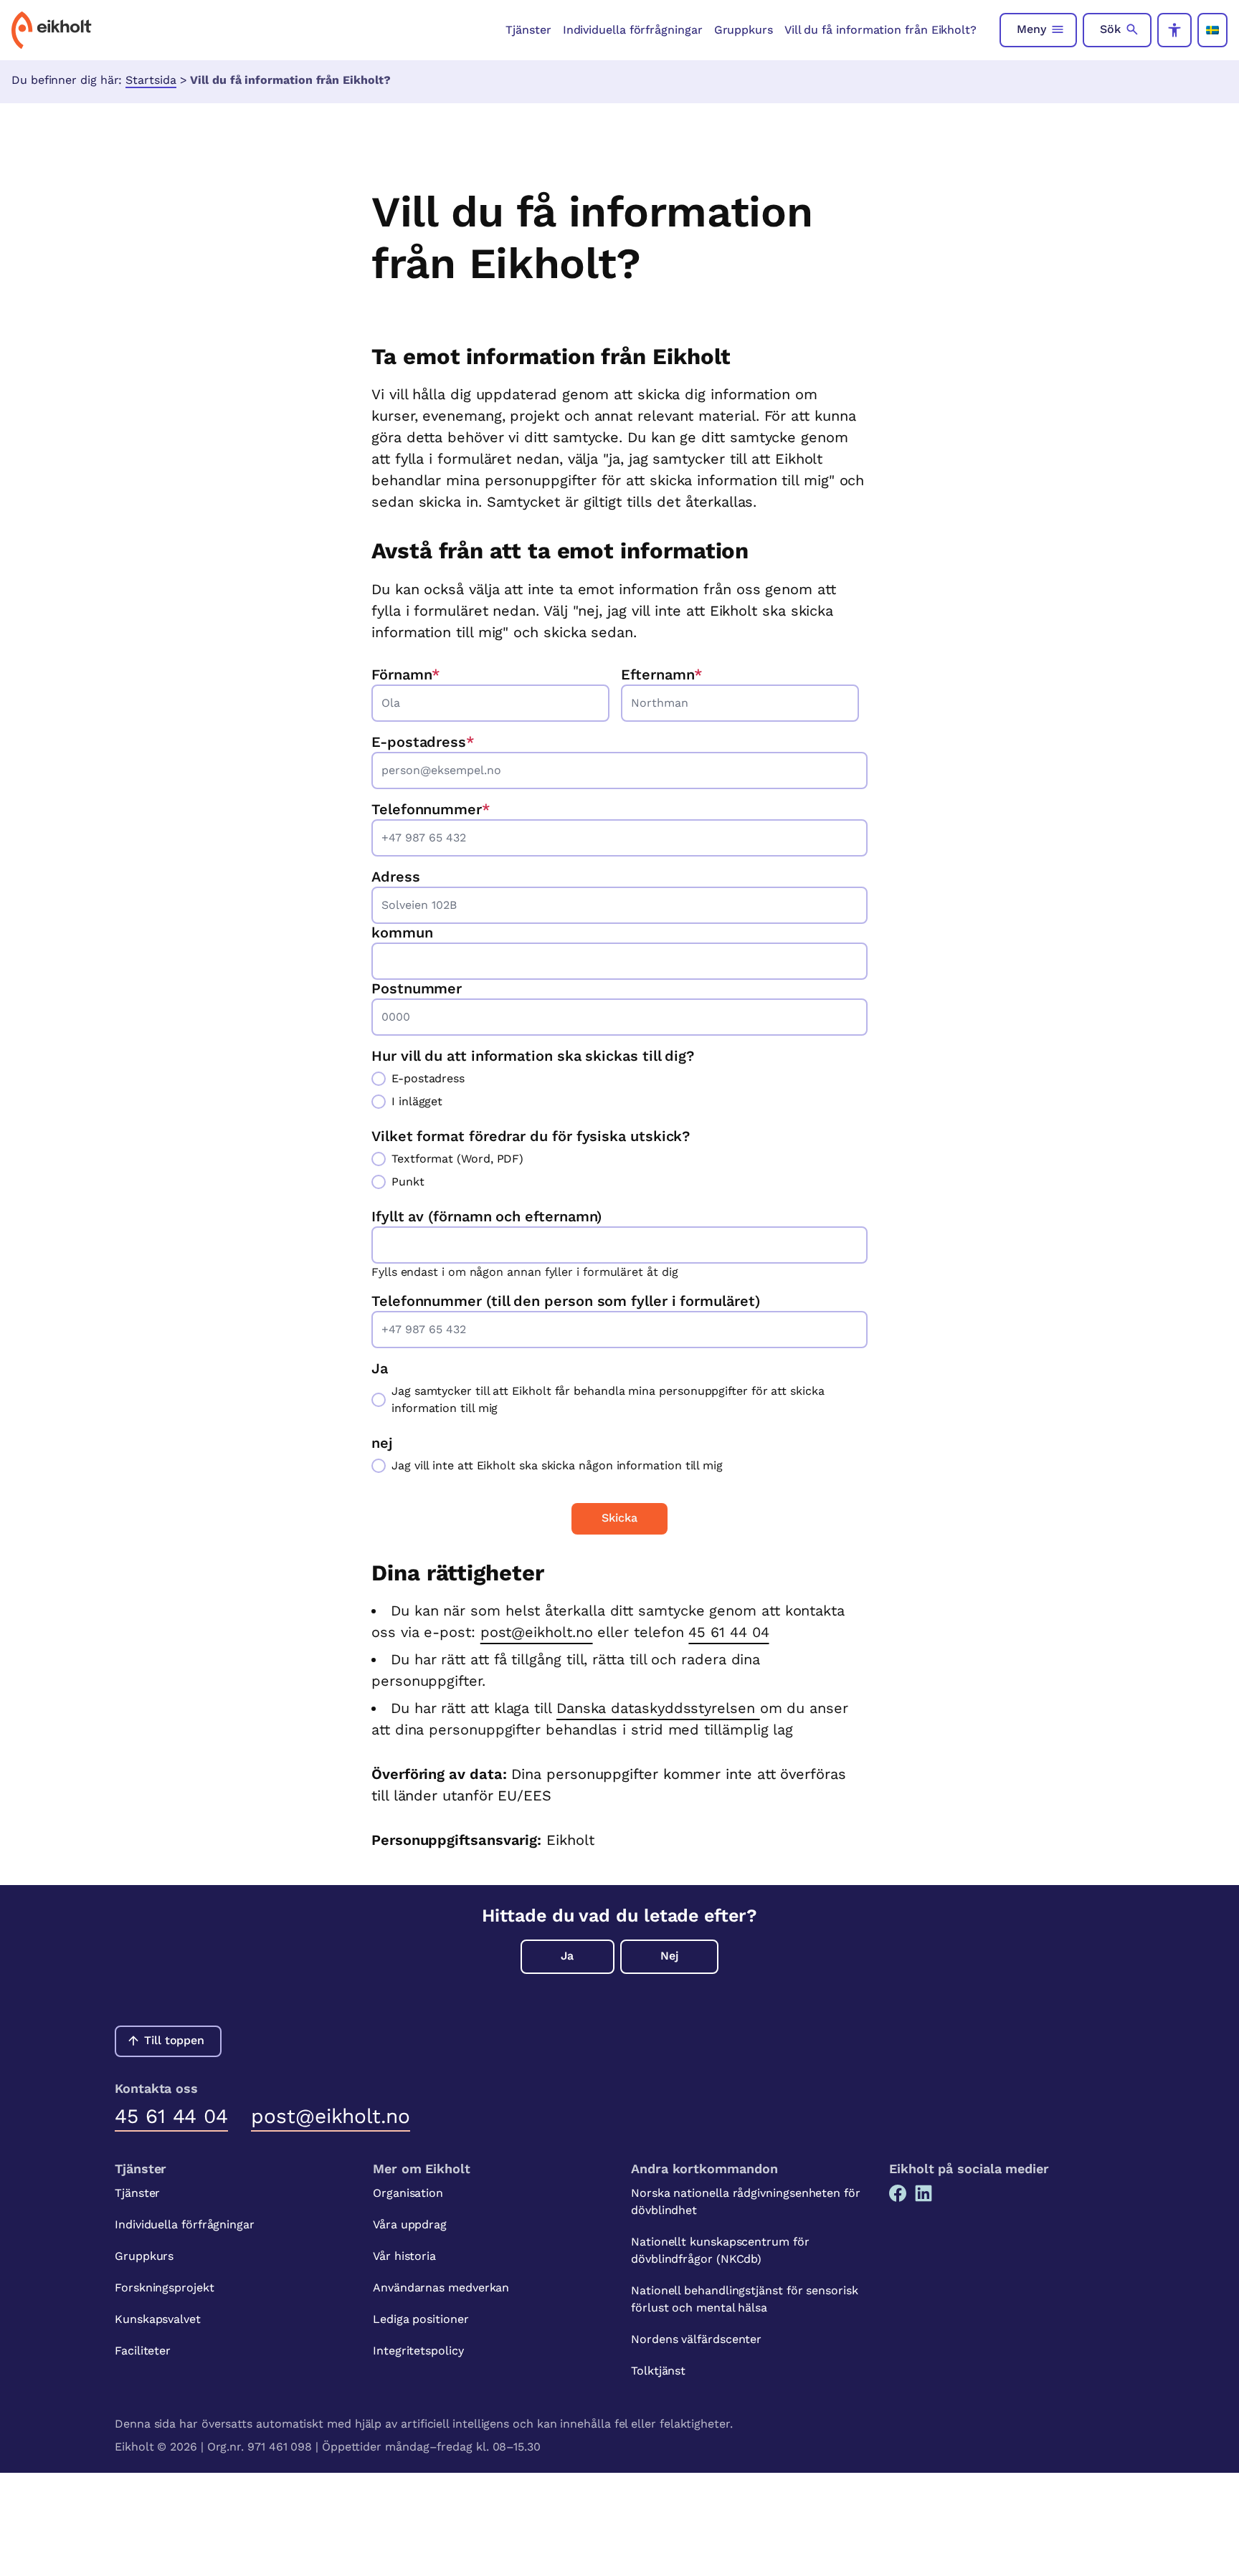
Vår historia (404, 2256)
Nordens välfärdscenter (696, 2339)
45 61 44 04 (728, 1632)
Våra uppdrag (410, 2224)
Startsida (151, 80)
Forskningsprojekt (165, 2288)
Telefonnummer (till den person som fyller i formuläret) (566, 1301)
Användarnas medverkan (441, 2288)
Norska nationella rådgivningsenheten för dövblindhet (746, 2201)
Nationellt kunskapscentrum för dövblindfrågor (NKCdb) (720, 2250)
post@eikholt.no (537, 1632)
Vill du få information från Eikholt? (880, 30)
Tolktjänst (658, 2371)
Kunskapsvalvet (158, 2319)
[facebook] (898, 2193)
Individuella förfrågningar (633, 30)
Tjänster (528, 30)
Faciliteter (143, 2351)
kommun (402, 932)
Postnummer (417, 988)
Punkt (408, 1182)
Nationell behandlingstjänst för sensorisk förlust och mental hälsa (745, 2299)
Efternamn (662, 674)
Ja (567, 1956)
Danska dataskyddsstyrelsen (658, 1708)
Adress (396, 877)
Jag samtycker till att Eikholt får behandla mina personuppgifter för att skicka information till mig (608, 1399)
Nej (669, 1956)
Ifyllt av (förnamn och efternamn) (486, 1216)
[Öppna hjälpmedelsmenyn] (1174, 30)
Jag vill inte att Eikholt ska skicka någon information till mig (557, 1465)
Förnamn (406, 674)
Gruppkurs (744, 30)
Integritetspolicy (418, 2351)
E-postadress (423, 742)
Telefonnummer (431, 809)
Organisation (408, 2193)
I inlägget (417, 1101)
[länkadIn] (924, 2193)
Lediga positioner (421, 2319)
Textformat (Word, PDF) (457, 1159)
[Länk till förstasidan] (52, 30)
